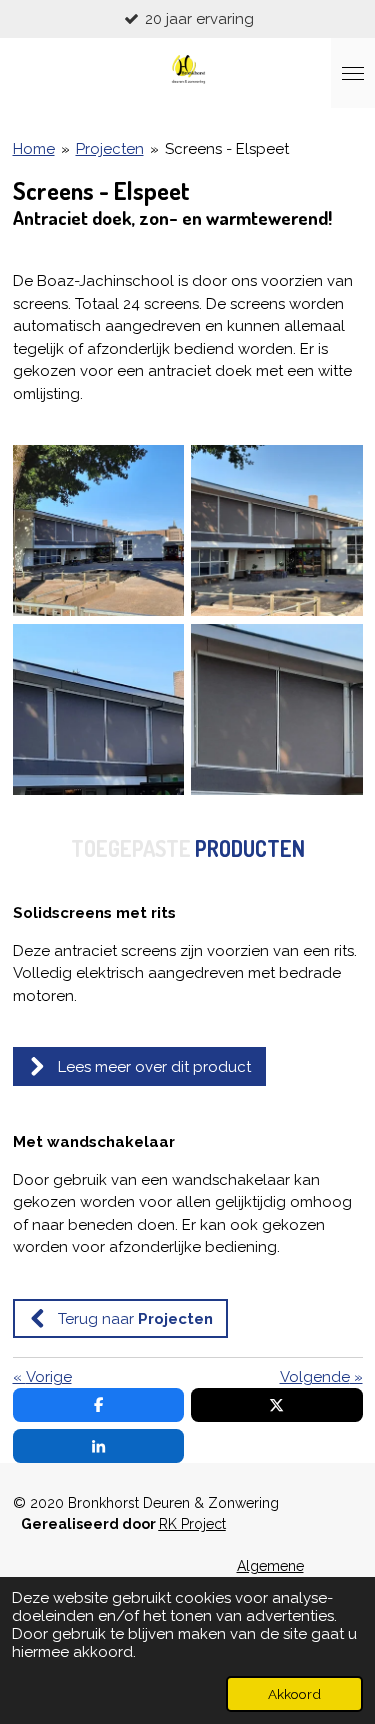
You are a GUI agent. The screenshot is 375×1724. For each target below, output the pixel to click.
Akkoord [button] (294, 1694)
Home (34, 149)
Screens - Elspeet (227, 149)
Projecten (110, 149)
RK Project (192, 1524)
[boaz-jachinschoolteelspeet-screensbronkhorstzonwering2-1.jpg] (277, 530)
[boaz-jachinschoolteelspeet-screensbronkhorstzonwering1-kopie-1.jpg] (98, 709)
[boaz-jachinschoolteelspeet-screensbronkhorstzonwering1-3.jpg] (98, 530)
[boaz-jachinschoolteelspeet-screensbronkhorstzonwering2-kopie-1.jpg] (277, 709)
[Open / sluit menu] (353, 73)
